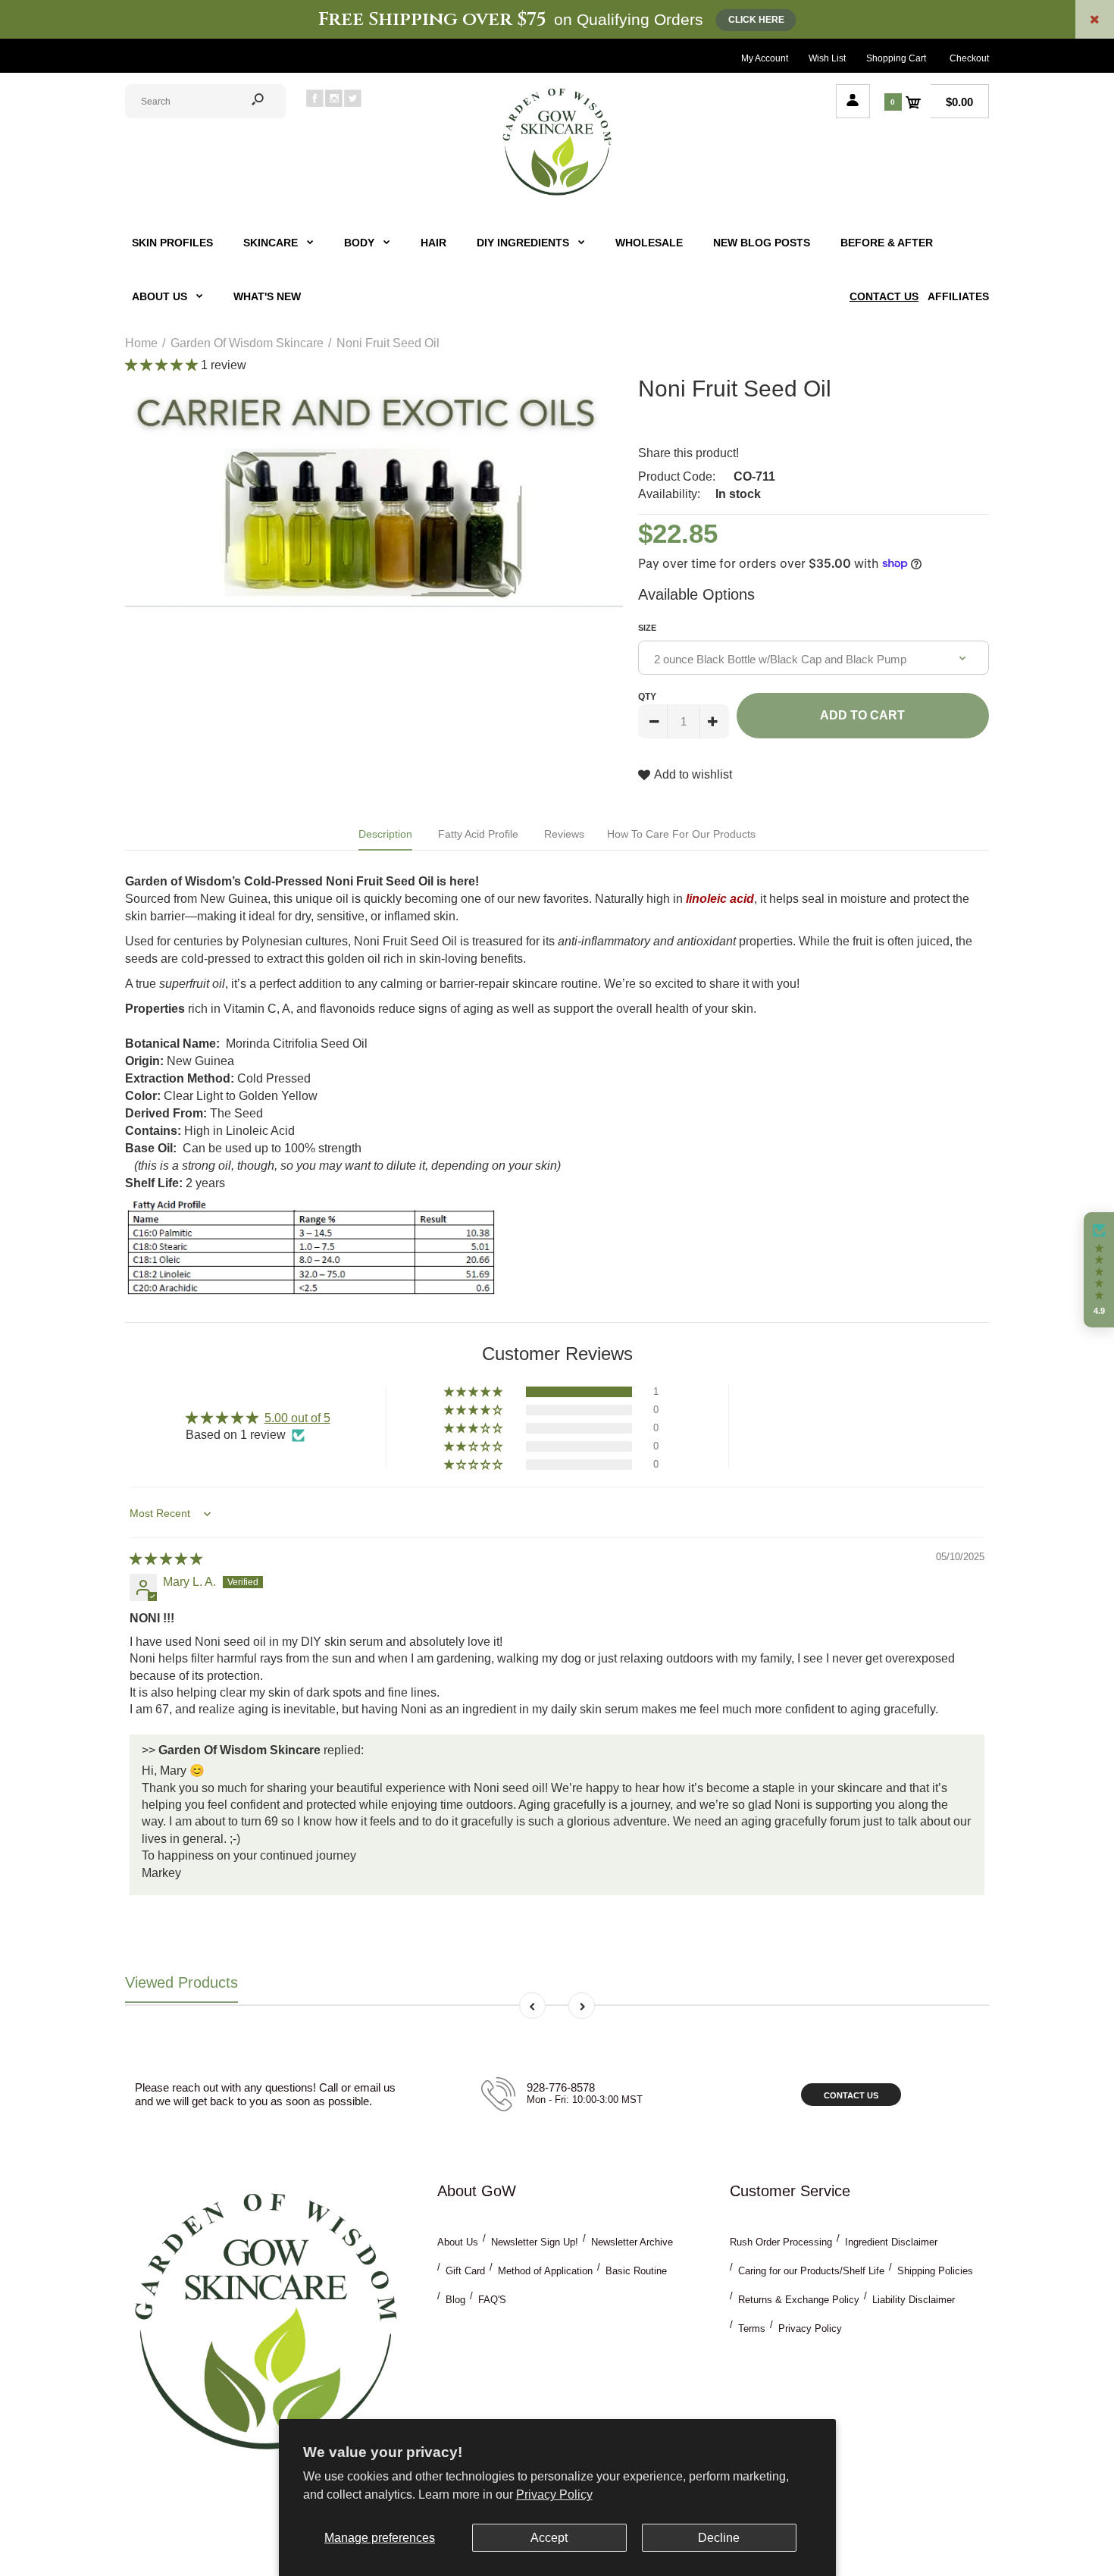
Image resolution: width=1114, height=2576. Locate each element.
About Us (458, 2242)
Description (385, 834)
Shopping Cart (896, 58)
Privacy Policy (554, 2495)
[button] (163, 365)
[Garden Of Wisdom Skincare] (557, 194)
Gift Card (465, 2271)
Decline (719, 2538)
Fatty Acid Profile (478, 834)
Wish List (827, 58)
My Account (765, 58)
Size (647, 628)
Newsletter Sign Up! (535, 2242)
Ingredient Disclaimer (891, 2242)
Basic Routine (636, 2271)
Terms (752, 2328)
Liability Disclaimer (914, 2300)
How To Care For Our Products (681, 834)
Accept (549, 2538)
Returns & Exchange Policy (799, 2300)
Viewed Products (181, 1982)
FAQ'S (492, 2300)
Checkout (969, 58)
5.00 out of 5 (297, 1418)
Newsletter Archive (632, 2242)
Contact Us (851, 2095)
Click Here (756, 20)
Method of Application (545, 2271)
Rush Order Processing (781, 2242)
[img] (166, 1559)
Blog (455, 2300)
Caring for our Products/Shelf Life (811, 2271)
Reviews (564, 834)
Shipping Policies (935, 2271)
